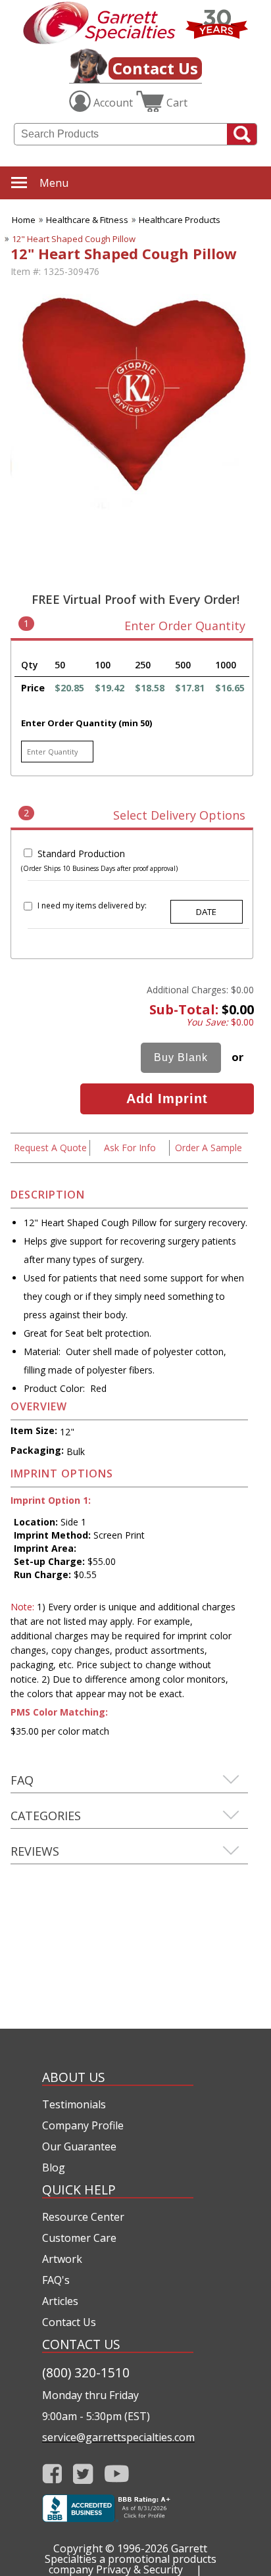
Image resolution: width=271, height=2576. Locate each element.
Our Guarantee (79, 2146)
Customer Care (79, 2238)
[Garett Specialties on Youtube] (117, 2474)
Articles (60, 2301)
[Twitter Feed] (83, 2474)
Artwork (62, 2259)
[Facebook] (52, 2474)
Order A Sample (209, 1148)
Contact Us (155, 68)
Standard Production (81, 854)
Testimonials (74, 2104)
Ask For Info (130, 1148)
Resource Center (83, 2217)
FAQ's (56, 2280)
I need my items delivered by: (92, 905)
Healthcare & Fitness (87, 220)
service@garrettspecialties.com (118, 2437)
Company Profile (83, 2125)
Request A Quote (50, 1148)
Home (24, 220)
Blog (54, 2167)
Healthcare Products (180, 220)
